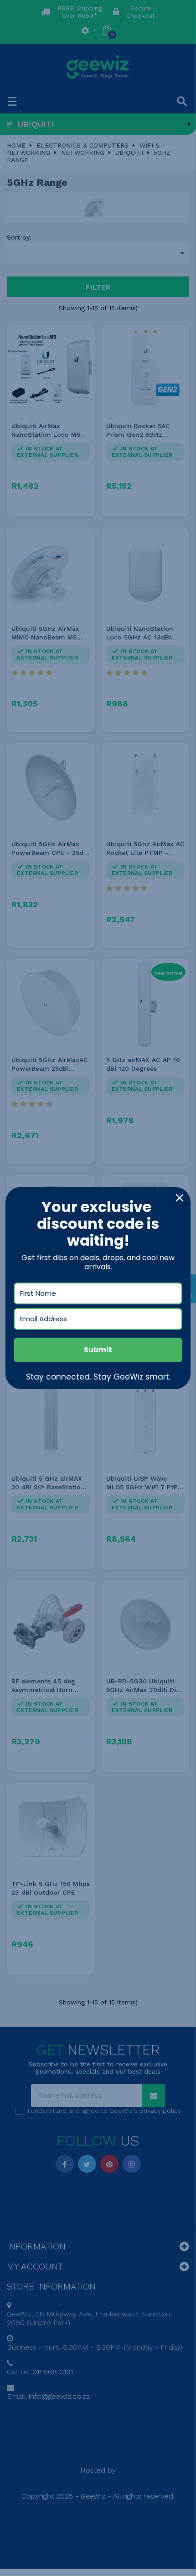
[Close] (180, 1198)
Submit (98, 1350)
